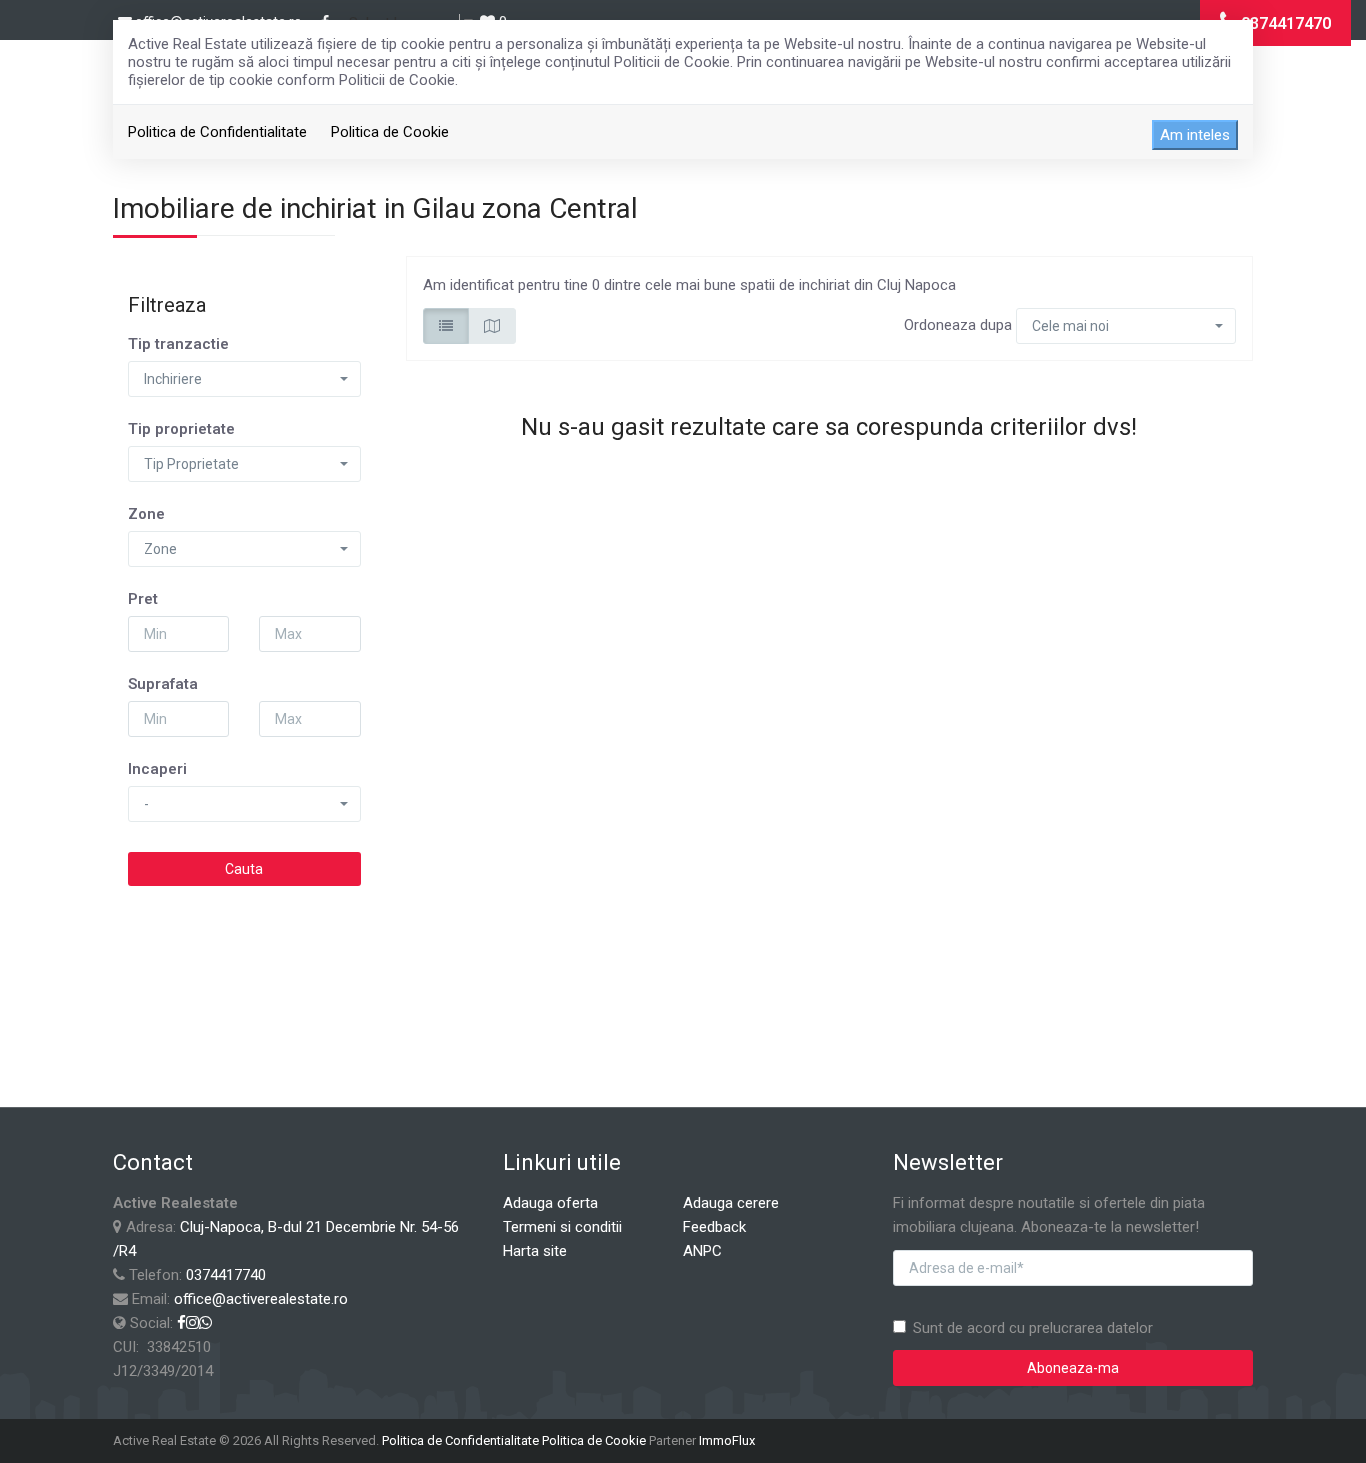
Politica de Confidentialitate (217, 132)
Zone (146, 514)
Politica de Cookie (390, 132)
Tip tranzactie (178, 344)
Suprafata (163, 684)
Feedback (714, 1227)
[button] (244, 379)
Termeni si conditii (562, 1227)
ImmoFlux (727, 1440)
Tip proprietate (181, 429)
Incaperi (157, 769)
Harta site (535, 1251)
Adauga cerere (731, 1203)
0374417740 (226, 1275)
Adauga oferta (550, 1203)
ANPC (702, 1251)
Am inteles (1195, 135)
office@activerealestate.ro (261, 1299)
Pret (143, 599)
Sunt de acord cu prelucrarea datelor (1033, 1328)
